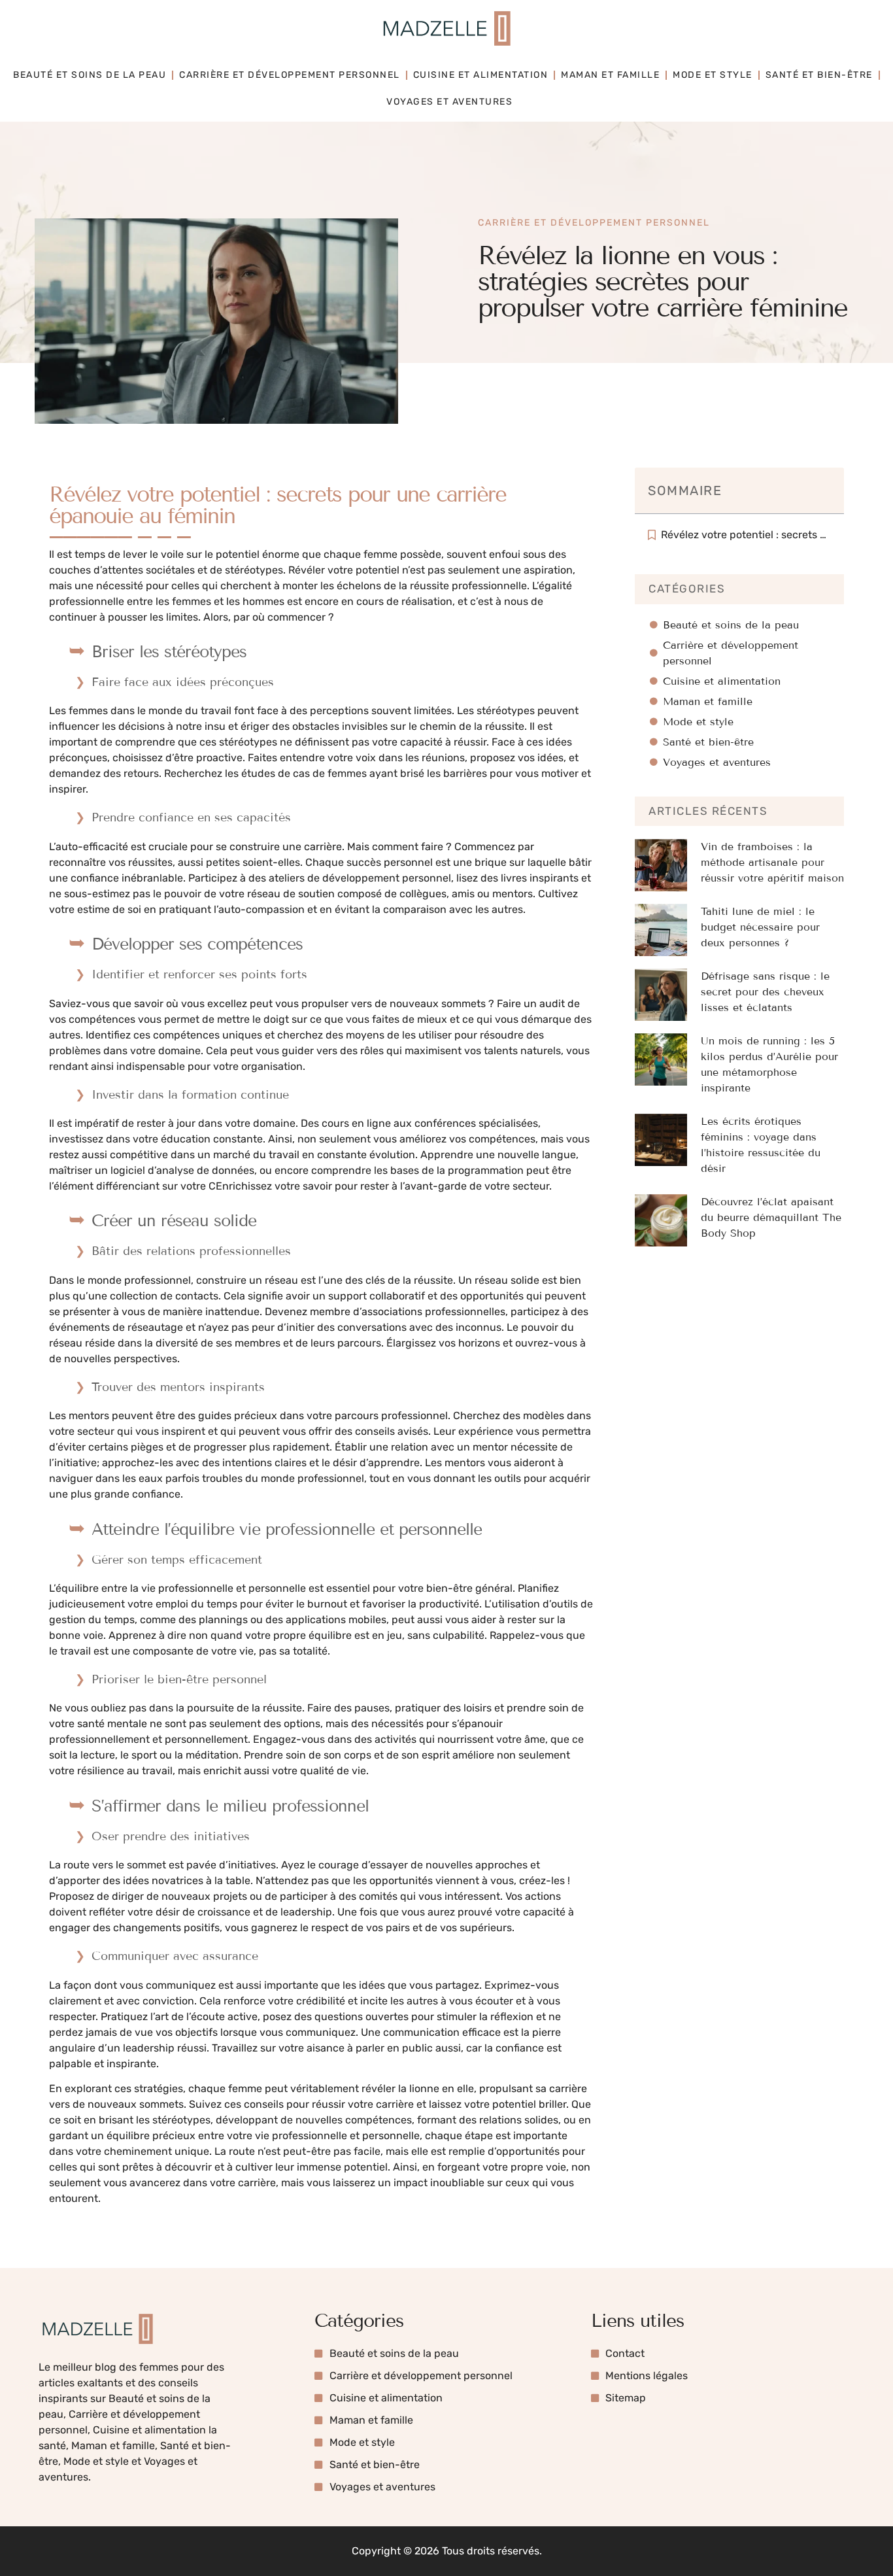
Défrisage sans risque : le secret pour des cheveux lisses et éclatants (765, 992)
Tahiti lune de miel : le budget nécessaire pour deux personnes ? (760, 927)
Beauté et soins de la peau (90, 75)
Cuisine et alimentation (481, 75)
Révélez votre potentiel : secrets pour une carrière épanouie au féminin (746, 535)
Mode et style (713, 75)
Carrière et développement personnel (290, 75)
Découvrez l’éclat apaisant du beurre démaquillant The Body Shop (771, 1217)
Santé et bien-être (819, 75)
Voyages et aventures (449, 102)
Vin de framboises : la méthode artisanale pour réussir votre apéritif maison (772, 862)
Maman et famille (610, 75)
